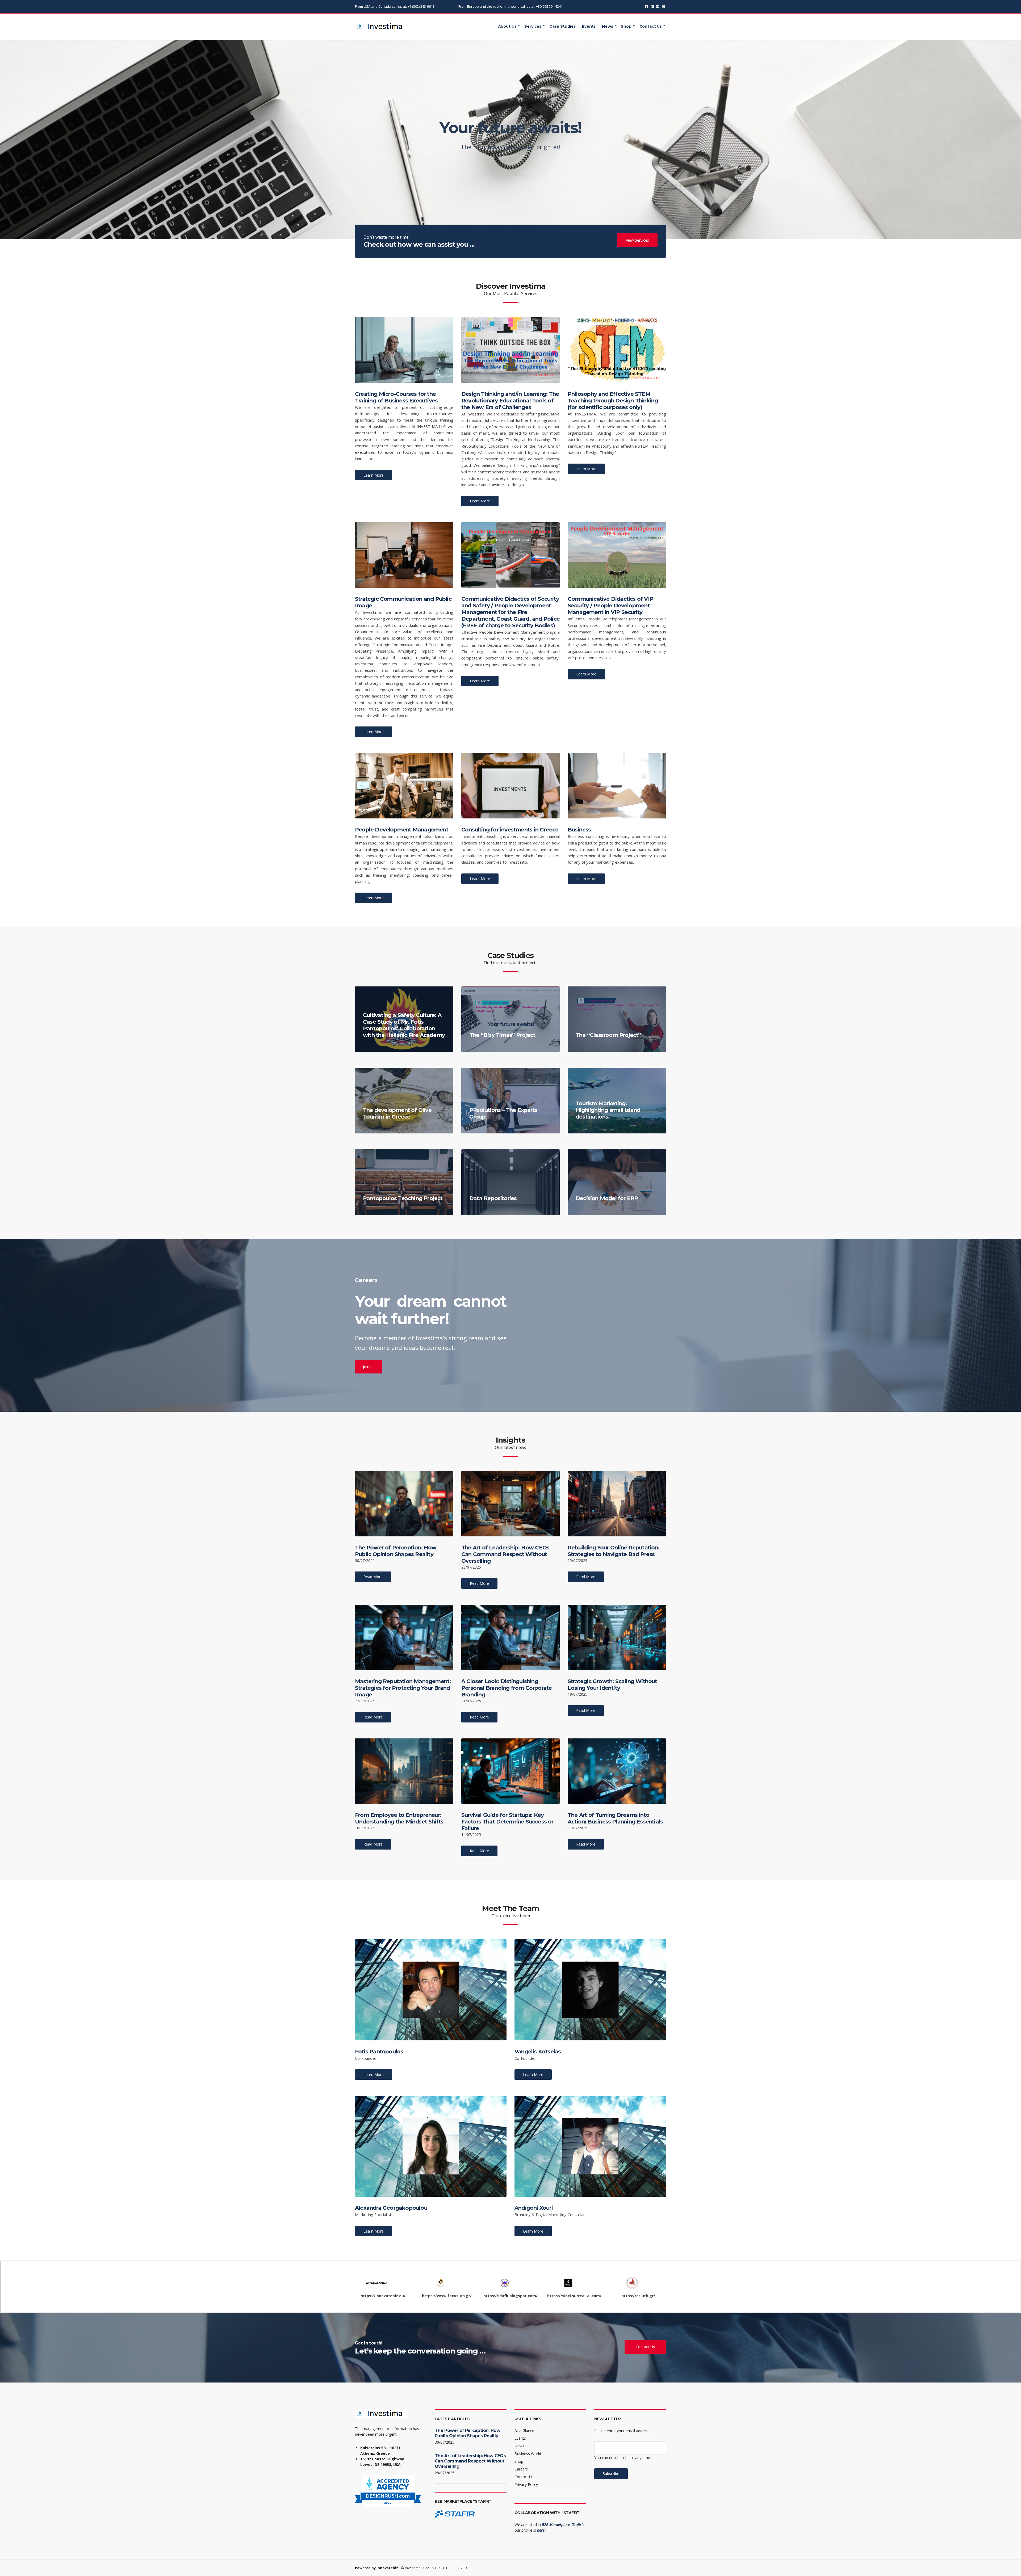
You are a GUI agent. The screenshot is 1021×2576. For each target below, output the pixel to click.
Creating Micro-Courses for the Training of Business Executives (396, 397)
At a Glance (524, 2430)
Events (589, 26)
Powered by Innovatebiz (377, 2568)
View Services (637, 240)
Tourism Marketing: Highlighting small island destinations (608, 1110)
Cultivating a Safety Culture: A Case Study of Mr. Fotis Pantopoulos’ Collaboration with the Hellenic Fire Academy (404, 1025)
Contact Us (651, 26)
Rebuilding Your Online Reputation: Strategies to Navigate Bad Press (614, 1551)
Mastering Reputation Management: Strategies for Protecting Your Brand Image (403, 1688)
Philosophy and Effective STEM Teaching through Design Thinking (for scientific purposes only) (613, 401)
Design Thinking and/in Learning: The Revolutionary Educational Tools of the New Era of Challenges (510, 401)
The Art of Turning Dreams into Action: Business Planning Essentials (615, 1818)
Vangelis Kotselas (538, 2052)
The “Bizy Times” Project (502, 1035)
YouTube (658, 7)
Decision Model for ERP (607, 1198)
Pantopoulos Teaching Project (403, 1198)
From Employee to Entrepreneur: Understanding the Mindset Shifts (399, 1818)
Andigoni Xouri (534, 2208)
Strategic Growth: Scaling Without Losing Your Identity (612, 1685)
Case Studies (562, 26)
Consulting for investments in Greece (510, 830)
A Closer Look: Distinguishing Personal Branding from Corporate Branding (507, 1688)
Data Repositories (493, 1198)
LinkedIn (652, 7)
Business (579, 830)
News (607, 26)
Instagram (663, 7)
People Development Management (402, 830)
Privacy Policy (526, 2484)
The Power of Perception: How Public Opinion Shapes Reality (396, 1551)
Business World (528, 2454)
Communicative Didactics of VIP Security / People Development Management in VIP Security (610, 606)
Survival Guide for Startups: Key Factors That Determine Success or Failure (507, 1822)
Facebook (647, 7)
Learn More (374, 475)
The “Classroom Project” (608, 1035)
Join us (369, 1367)
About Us (507, 26)
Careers (521, 2469)
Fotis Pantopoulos (379, 2052)
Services (533, 26)
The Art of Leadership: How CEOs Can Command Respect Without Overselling (505, 1554)
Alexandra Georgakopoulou (391, 2208)
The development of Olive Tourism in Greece (397, 1113)
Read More (373, 1577)
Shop (626, 26)
